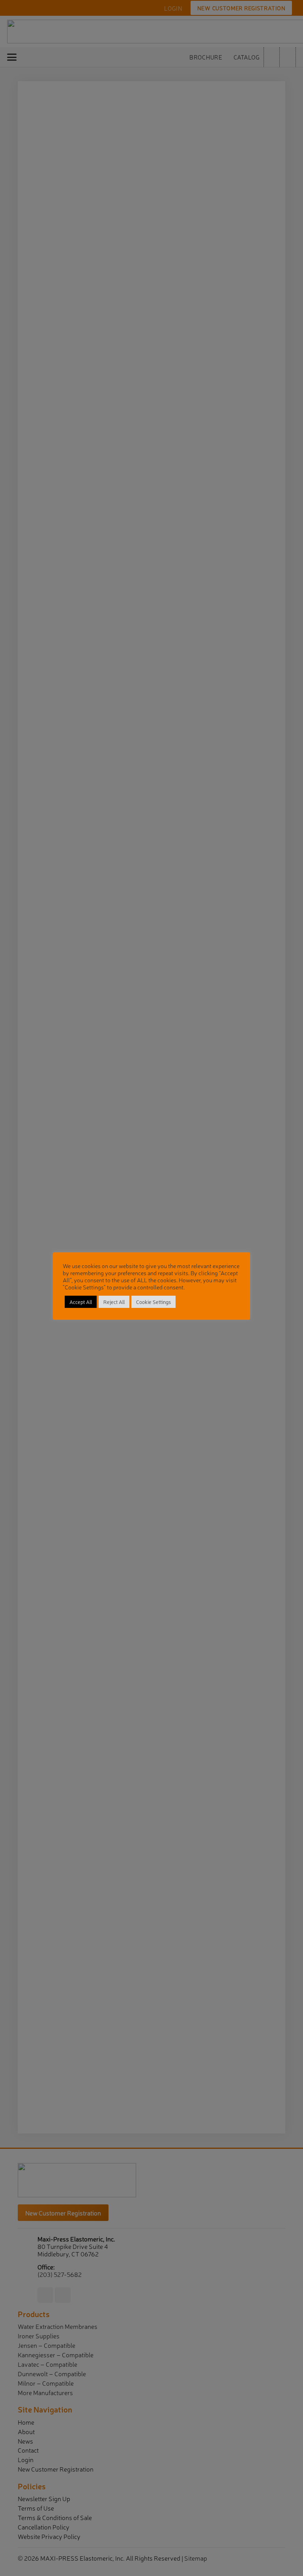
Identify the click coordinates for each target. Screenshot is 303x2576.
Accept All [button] (81, 1302)
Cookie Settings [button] (153, 1302)
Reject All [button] (114, 1302)
